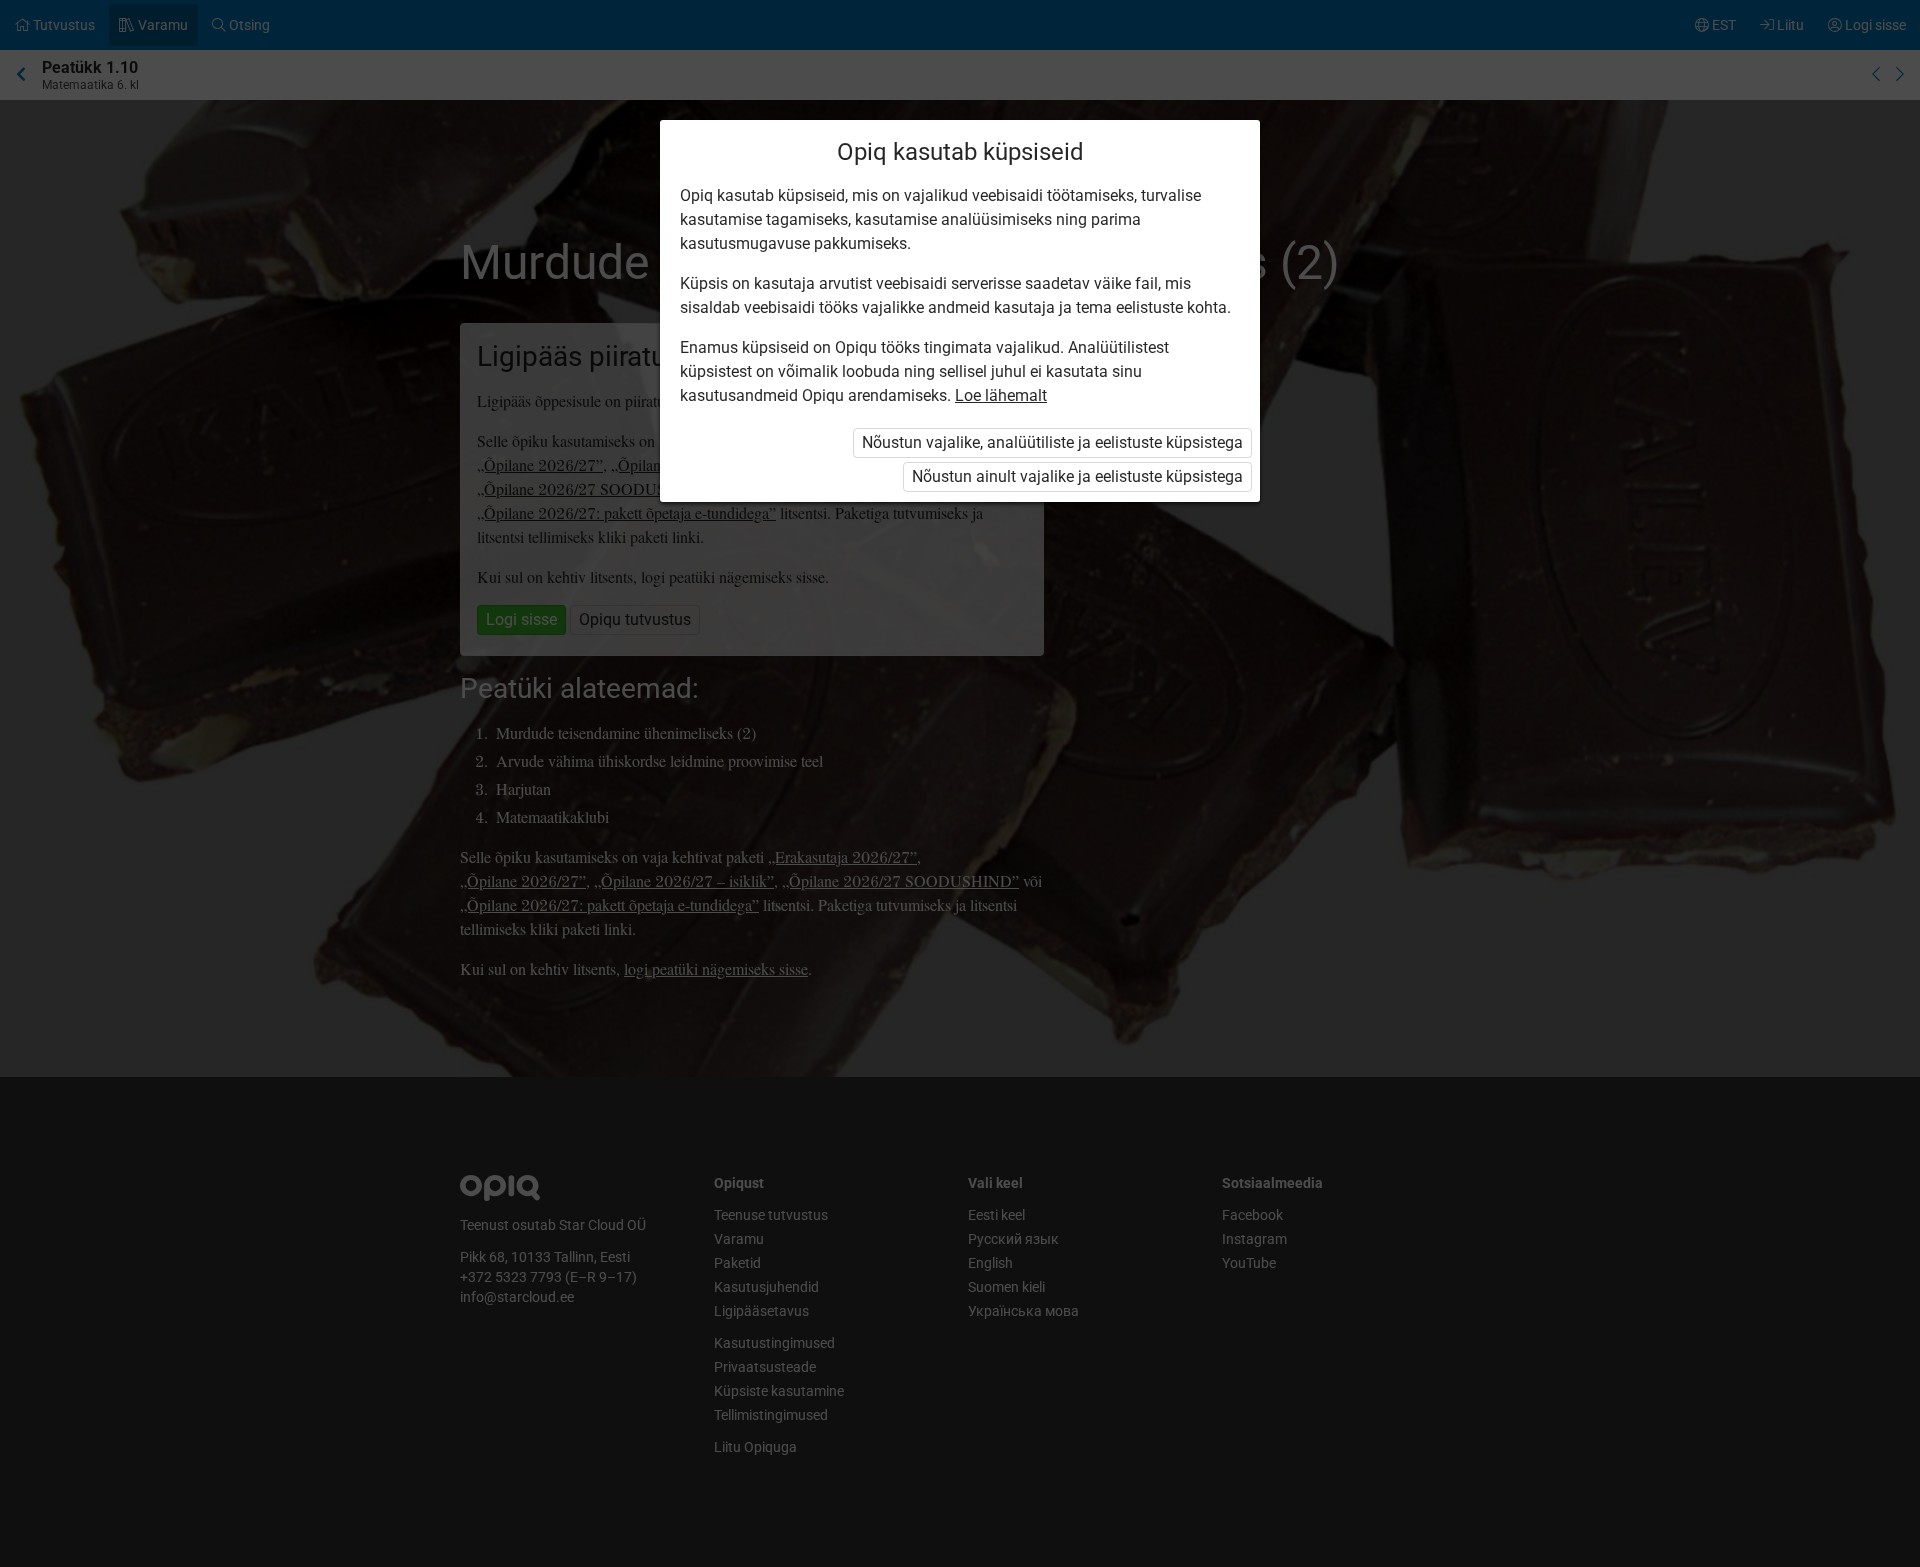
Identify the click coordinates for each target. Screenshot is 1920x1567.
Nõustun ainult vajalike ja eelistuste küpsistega (1077, 476)
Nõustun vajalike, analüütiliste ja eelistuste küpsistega (1052, 442)
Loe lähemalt (1001, 395)
